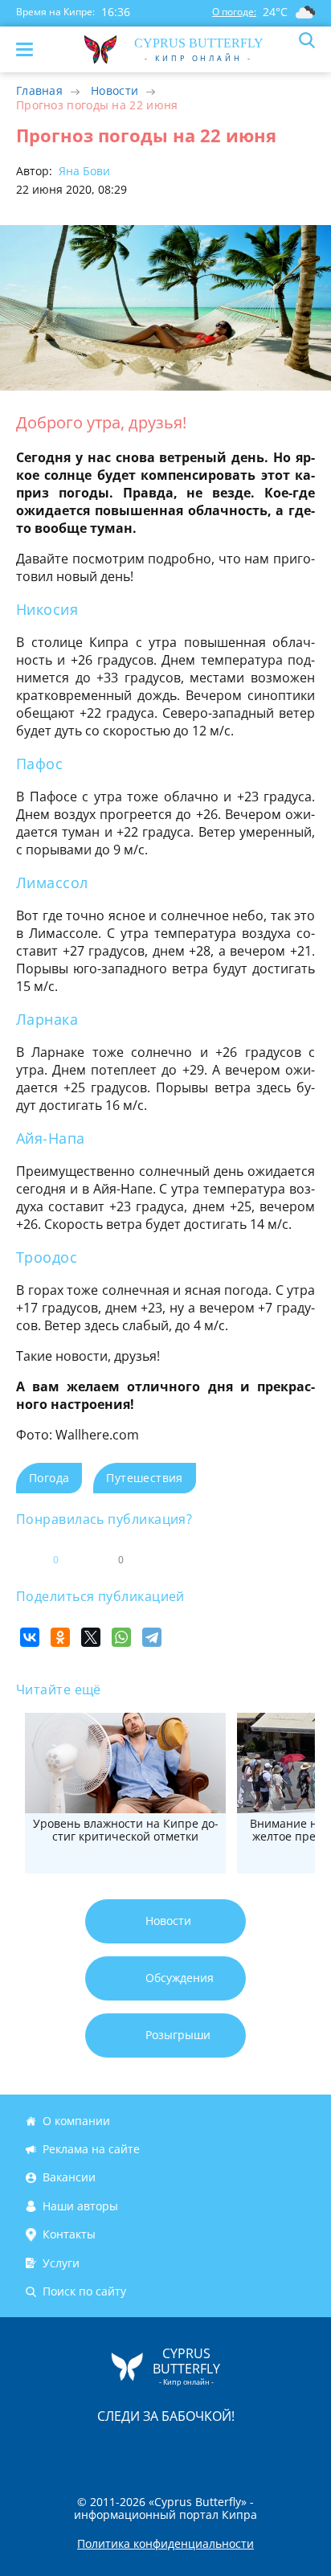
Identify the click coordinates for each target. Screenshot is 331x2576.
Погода (49, 1478)
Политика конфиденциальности (165, 2544)
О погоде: (234, 12)
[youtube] (258, 2450)
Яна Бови (83, 171)
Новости (114, 90)
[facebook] (75, 2450)
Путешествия (144, 1478)
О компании (76, 2121)
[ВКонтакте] (30, 1637)
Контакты (69, 2234)
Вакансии (69, 2178)
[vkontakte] (223, 2450)
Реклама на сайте (91, 2149)
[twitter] (149, 2450)
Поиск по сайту (84, 2291)
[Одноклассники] (60, 1637)
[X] (91, 1637)
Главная (39, 90)
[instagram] (112, 2450)
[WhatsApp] (121, 1637)
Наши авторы (80, 2206)
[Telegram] (152, 1637)
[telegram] (186, 2450)
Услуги (61, 2263)
